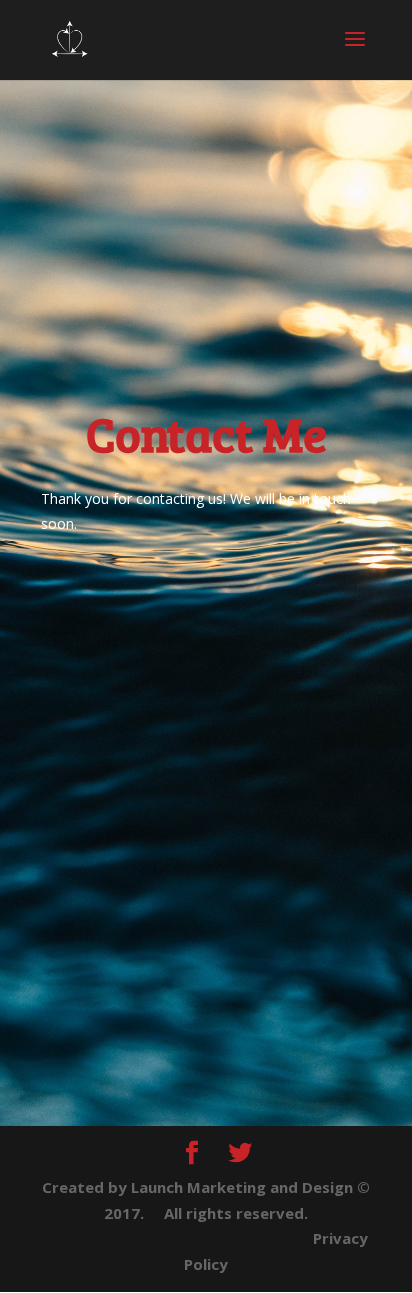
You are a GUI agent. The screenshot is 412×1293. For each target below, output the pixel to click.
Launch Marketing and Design (242, 1187)
